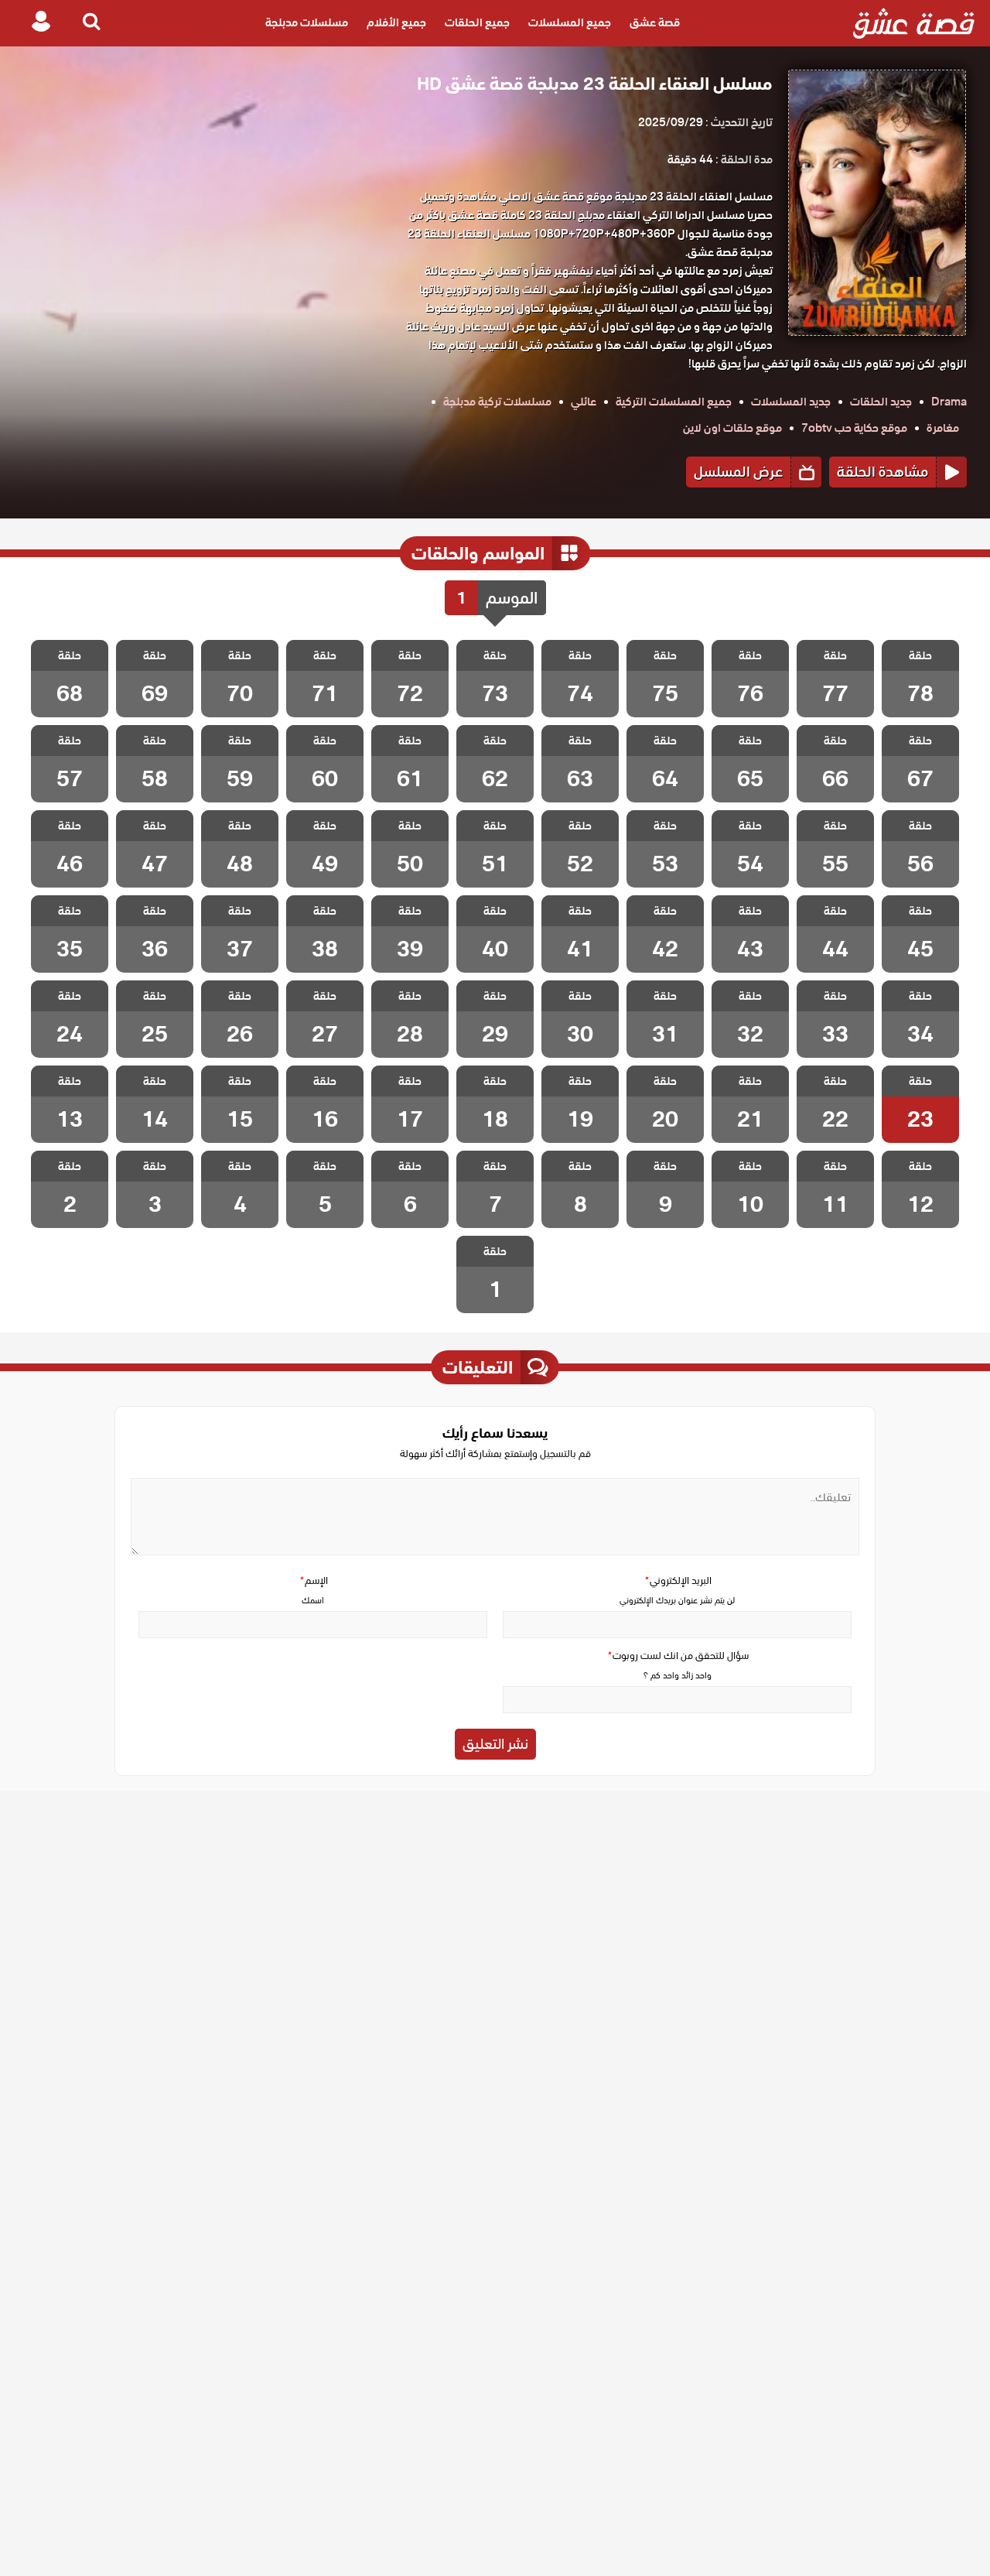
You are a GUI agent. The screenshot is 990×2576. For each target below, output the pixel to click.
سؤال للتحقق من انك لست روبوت (678, 1656)
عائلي (584, 402)
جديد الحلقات (881, 402)
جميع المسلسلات (570, 23)
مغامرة (943, 428)
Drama (949, 402)
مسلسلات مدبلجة (307, 23)
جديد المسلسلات (791, 402)
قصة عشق (655, 23)
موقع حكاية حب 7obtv (854, 428)
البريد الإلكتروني (678, 1580)
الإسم (313, 1580)
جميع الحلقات (477, 23)
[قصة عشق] (914, 23)
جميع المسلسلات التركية (674, 402)
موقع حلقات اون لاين (732, 428)
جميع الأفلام (396, 23)
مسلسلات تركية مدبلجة (497, 402)
